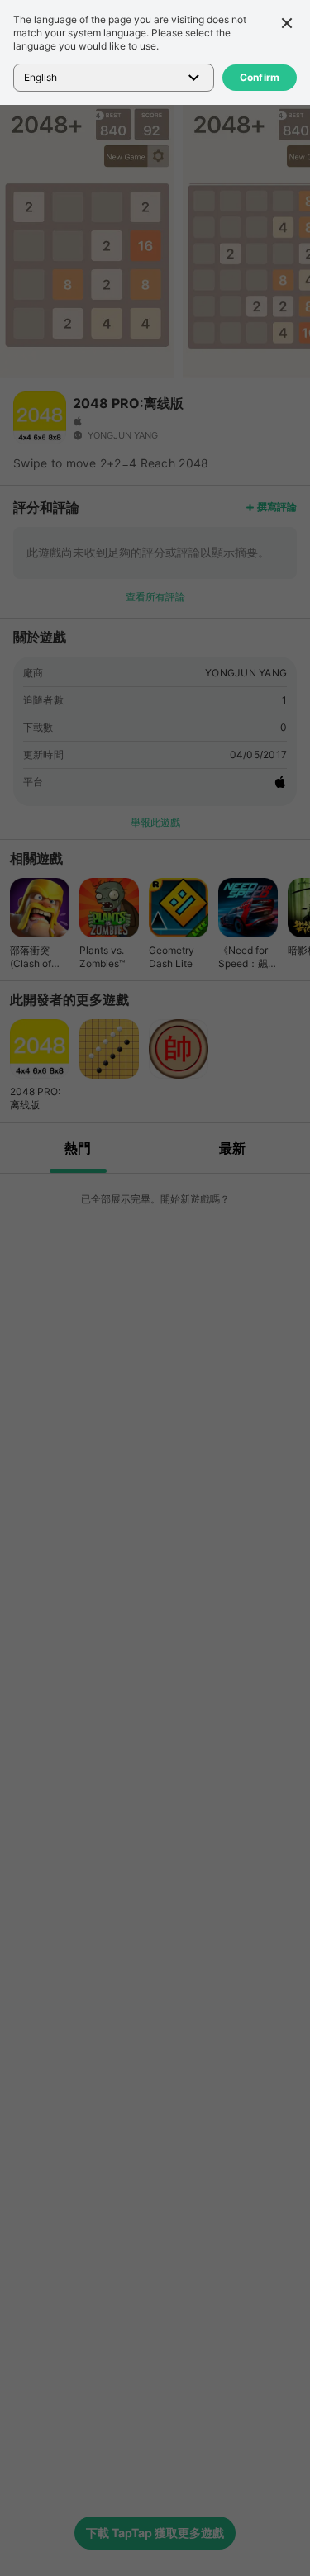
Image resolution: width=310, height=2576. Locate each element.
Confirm (260, 77)
